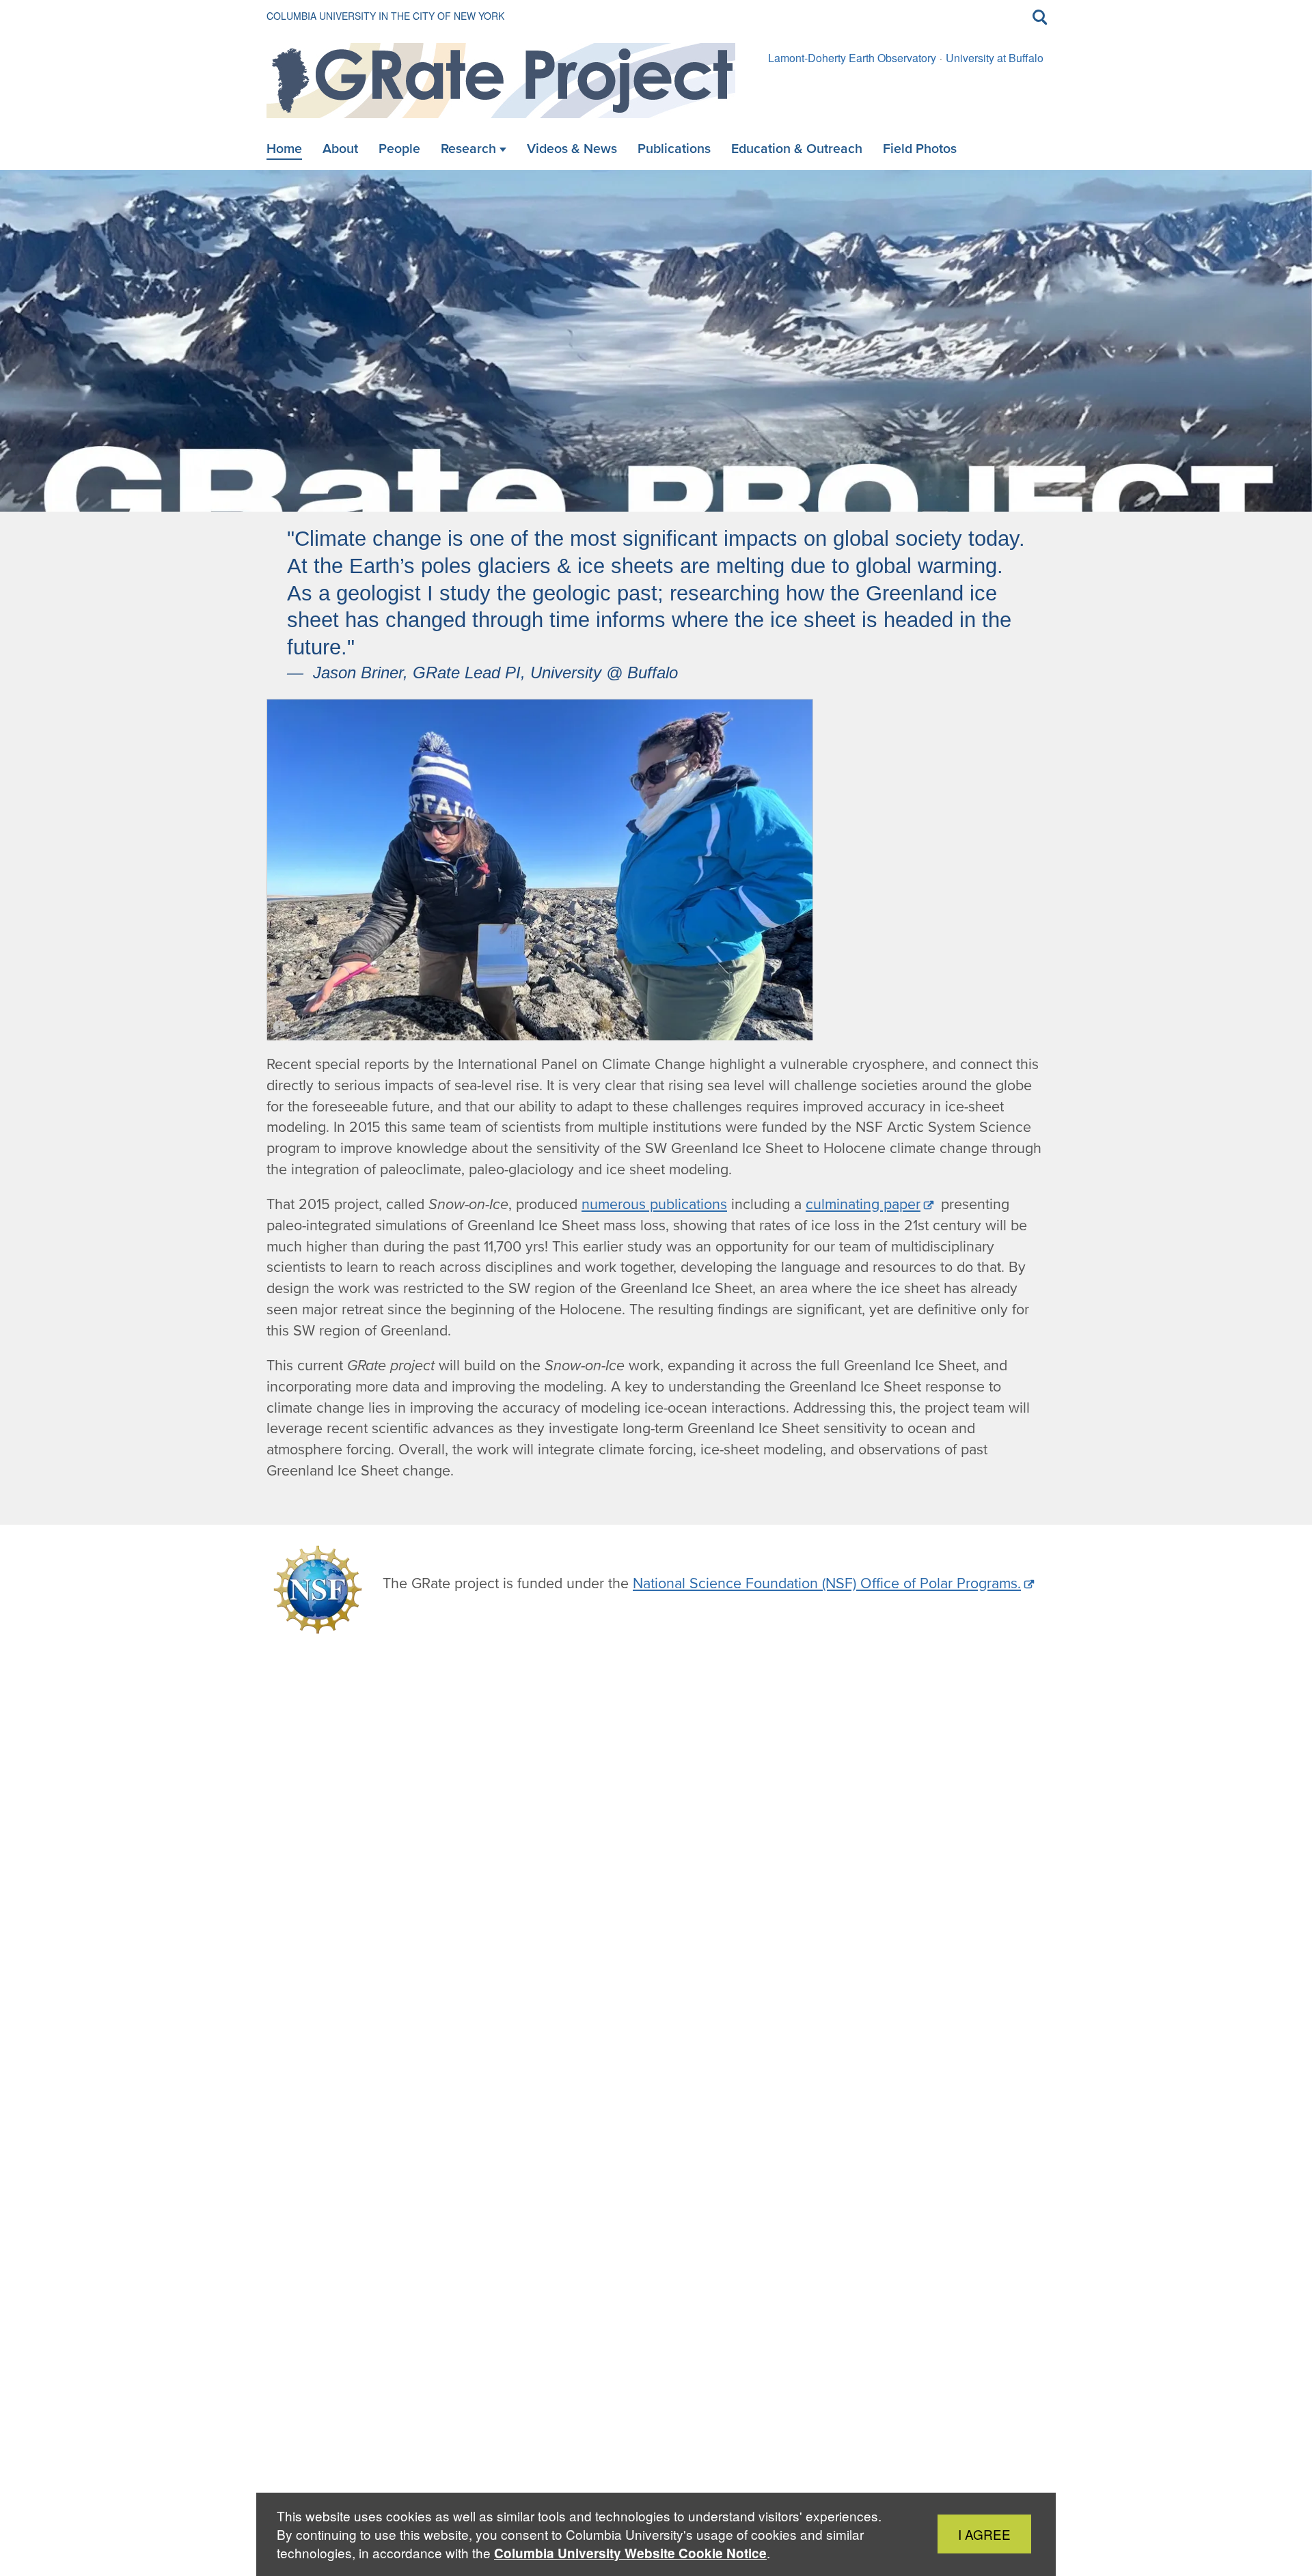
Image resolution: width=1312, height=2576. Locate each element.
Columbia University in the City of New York (385, 16)
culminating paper (863, 1204)
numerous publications (654, 1204)
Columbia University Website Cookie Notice (630, 2553)
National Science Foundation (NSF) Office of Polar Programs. (827, 1583)
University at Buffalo (995, 58)
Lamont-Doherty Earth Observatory (852, 58)
